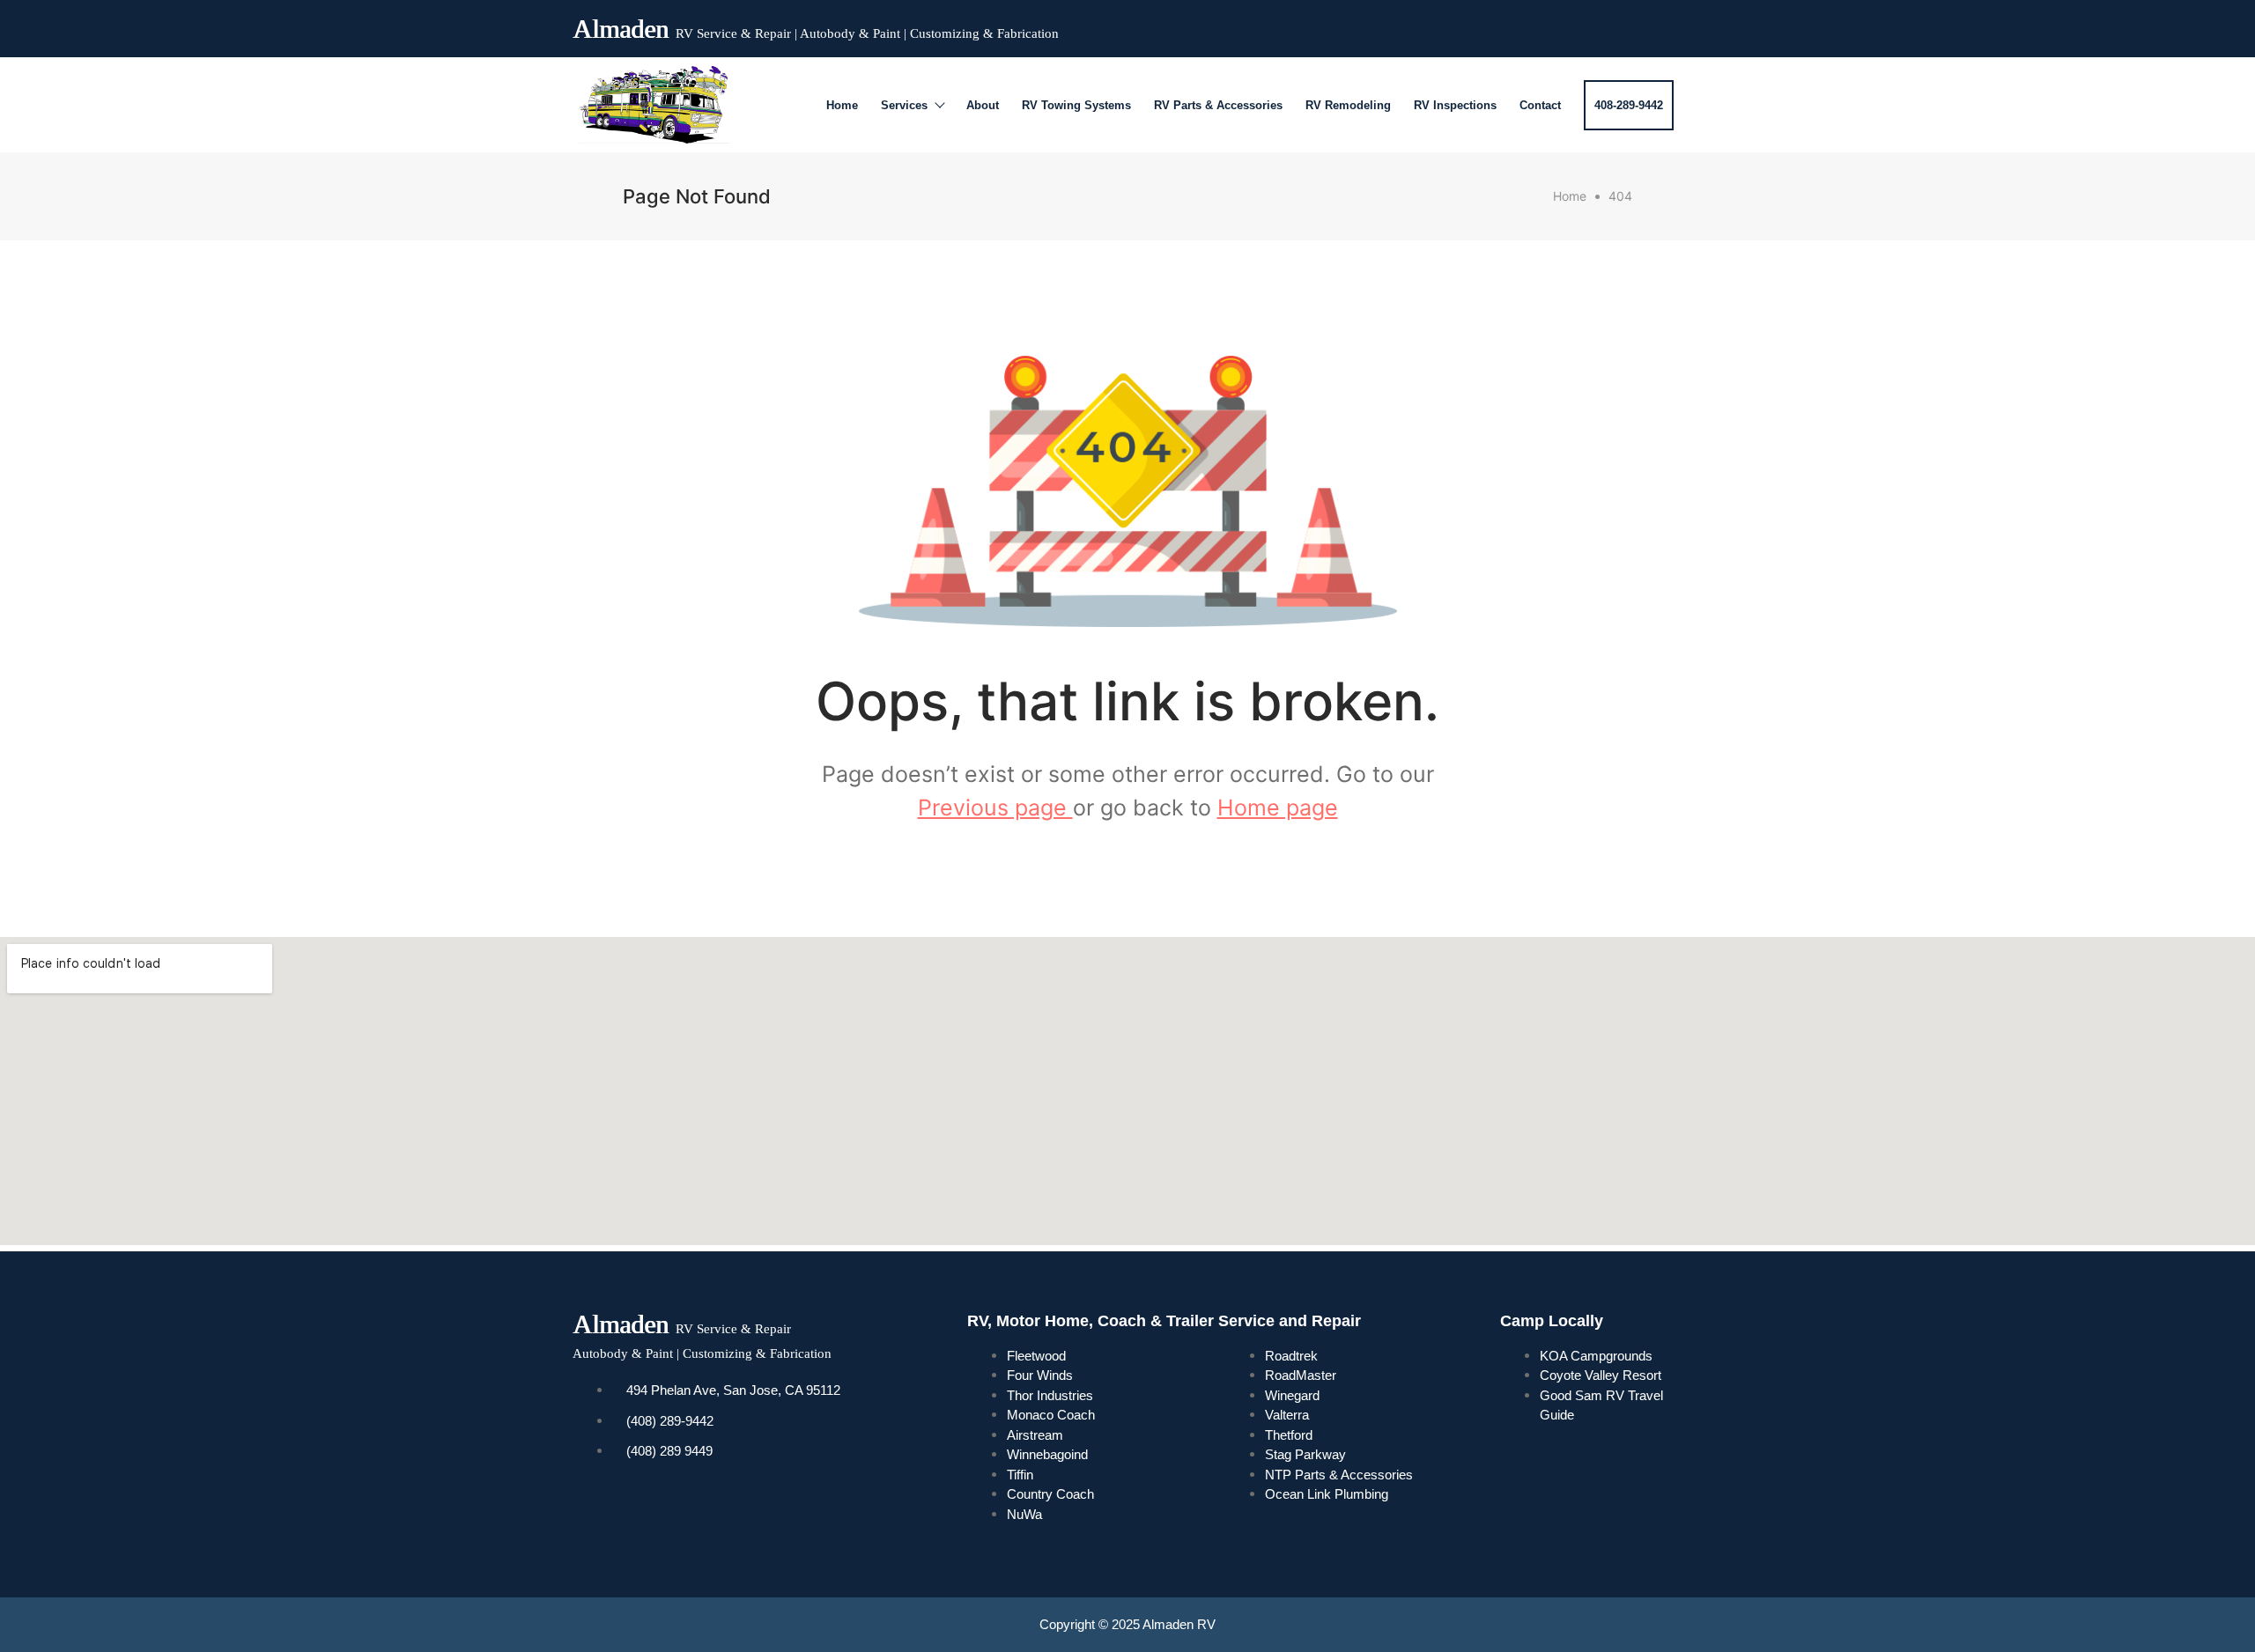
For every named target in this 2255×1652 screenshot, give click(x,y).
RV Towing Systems (1076, 105)
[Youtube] (1601, 25)
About (983, 105)
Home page (1278, 808)
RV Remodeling (1348, 105)
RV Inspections (1455, 105)
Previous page (995, 808)
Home (842, 105)
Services (904, 105)
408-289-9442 (1629, 105)
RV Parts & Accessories (1218, 105)
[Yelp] (1633, 25)
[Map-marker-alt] (1665, 25)
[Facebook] (1570, 25)
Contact (1540, 105)
